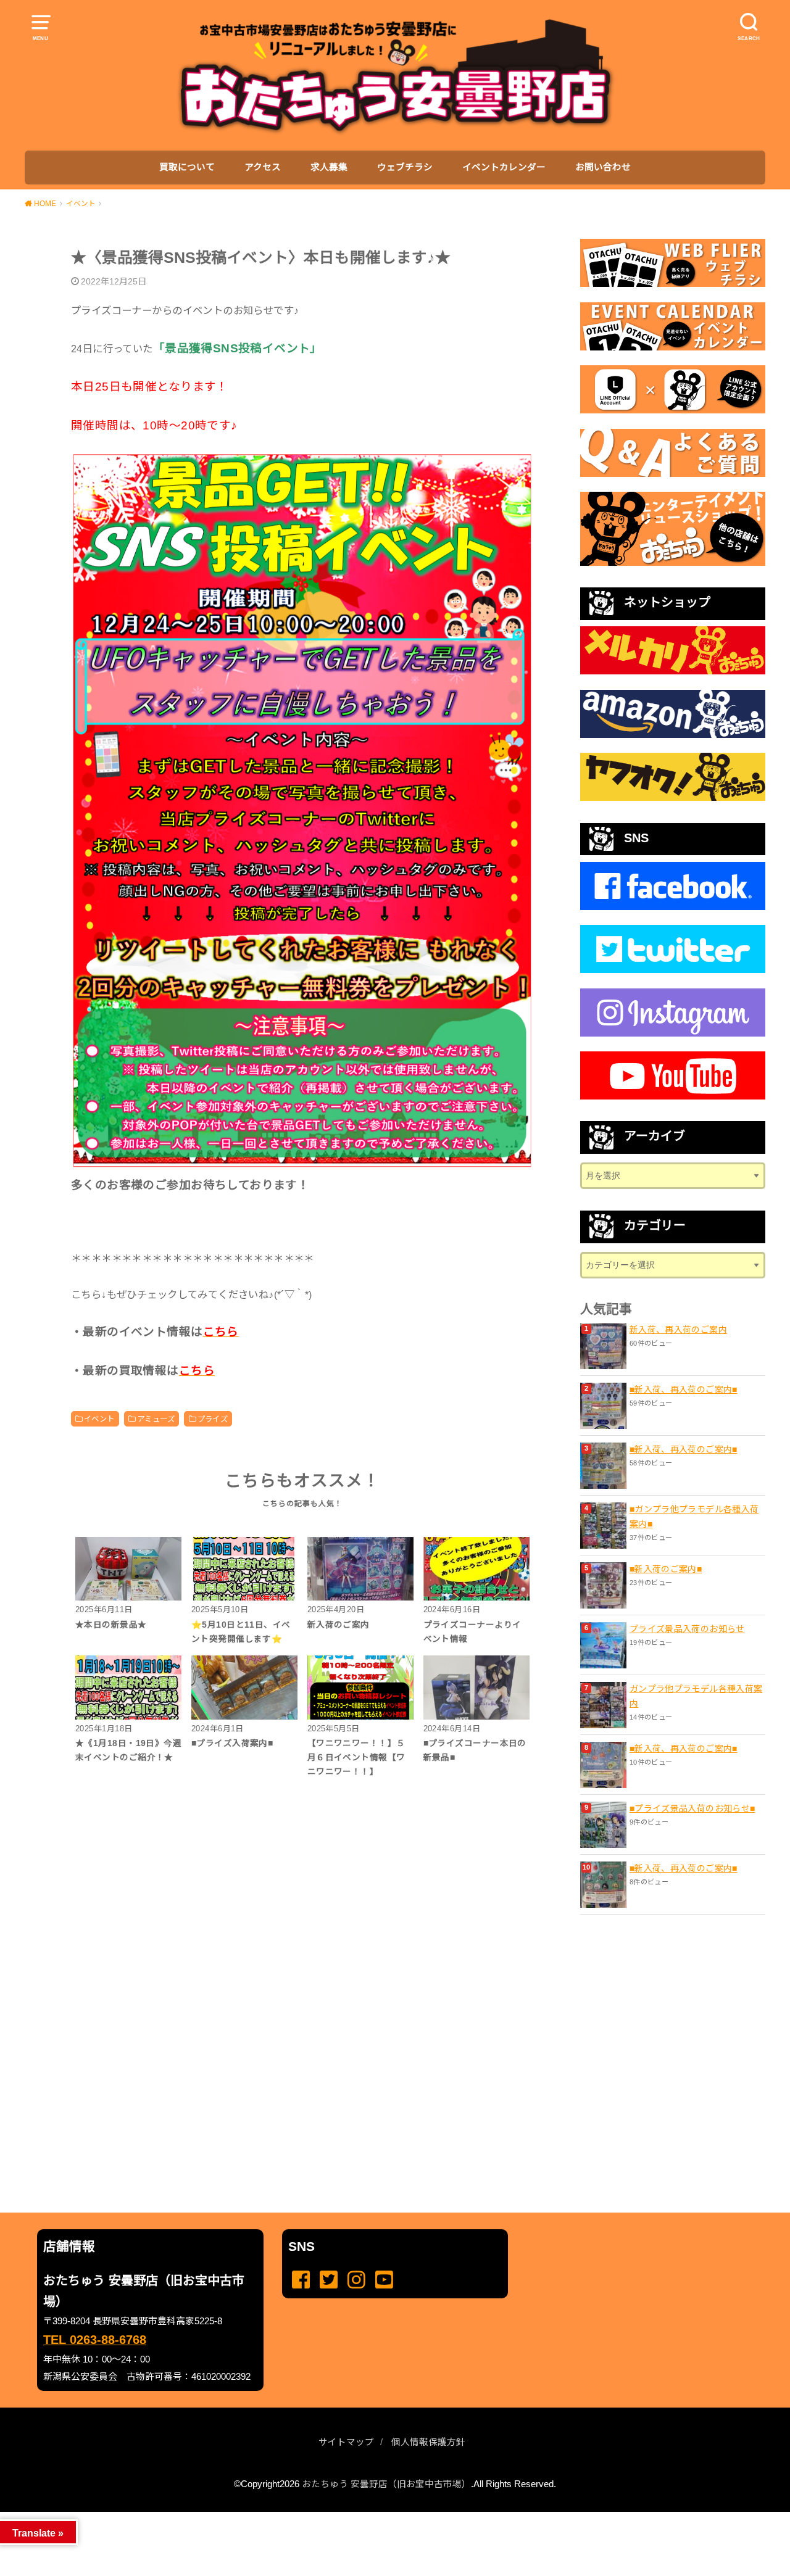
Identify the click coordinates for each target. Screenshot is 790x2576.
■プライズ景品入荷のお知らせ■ (692, 1808)
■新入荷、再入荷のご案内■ (684, 1389)
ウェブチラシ (405, 167)
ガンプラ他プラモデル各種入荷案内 (696, 1696)
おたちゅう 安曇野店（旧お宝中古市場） (386, 2484)
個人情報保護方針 (428, 2442)
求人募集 (329, 167)
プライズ (213, 1419)
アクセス (263, 167)
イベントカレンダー (504, 167)
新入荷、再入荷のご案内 (678, 1330)
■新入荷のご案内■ (666, 1569)
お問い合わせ (603, 167)
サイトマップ (346, 2442)
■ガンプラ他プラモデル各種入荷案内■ (694, 1517)
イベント (99, 1419)
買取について (187, 167)
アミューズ (156, 1419)
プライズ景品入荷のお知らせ (687, 1629)
